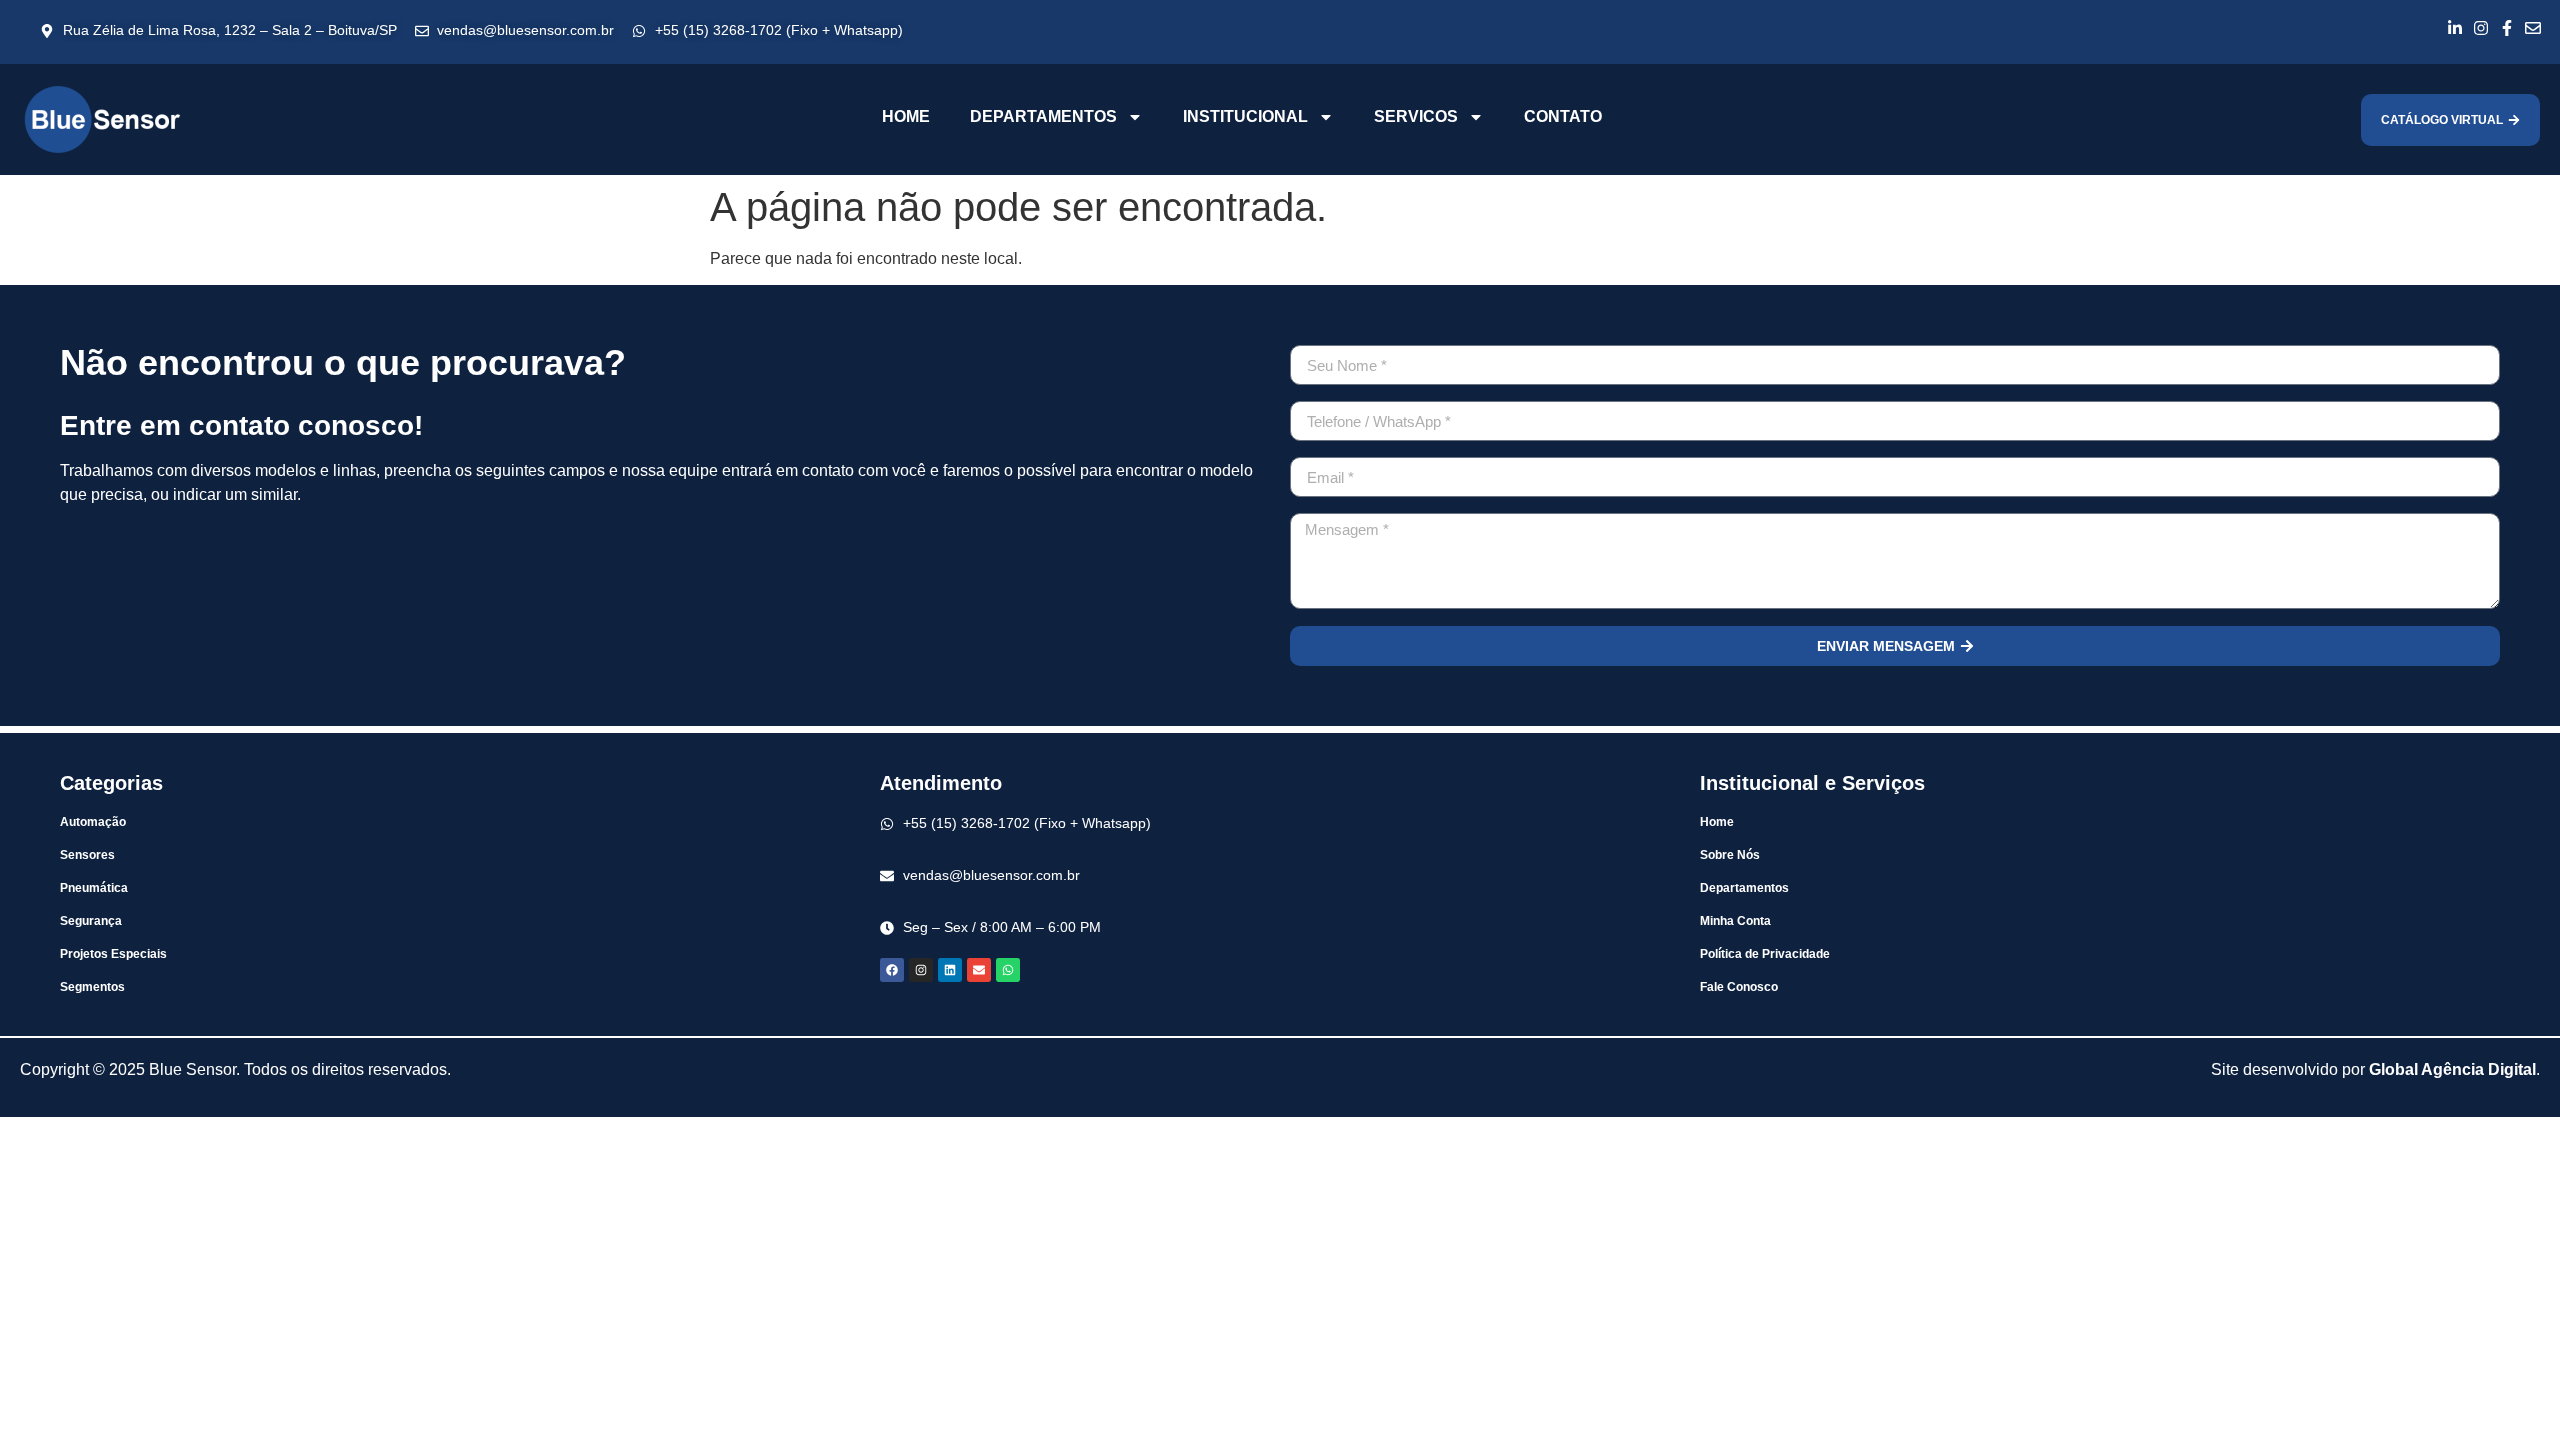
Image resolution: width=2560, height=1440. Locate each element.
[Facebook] (892, 970)
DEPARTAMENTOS (1043, 116)
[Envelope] (979, 970)
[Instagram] (921, 970)
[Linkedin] (950, 970)
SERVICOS (1416, 116)
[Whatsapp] (1008, 970)
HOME (906, 116)
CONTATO (1563, 116)
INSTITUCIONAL (1245, 116)
